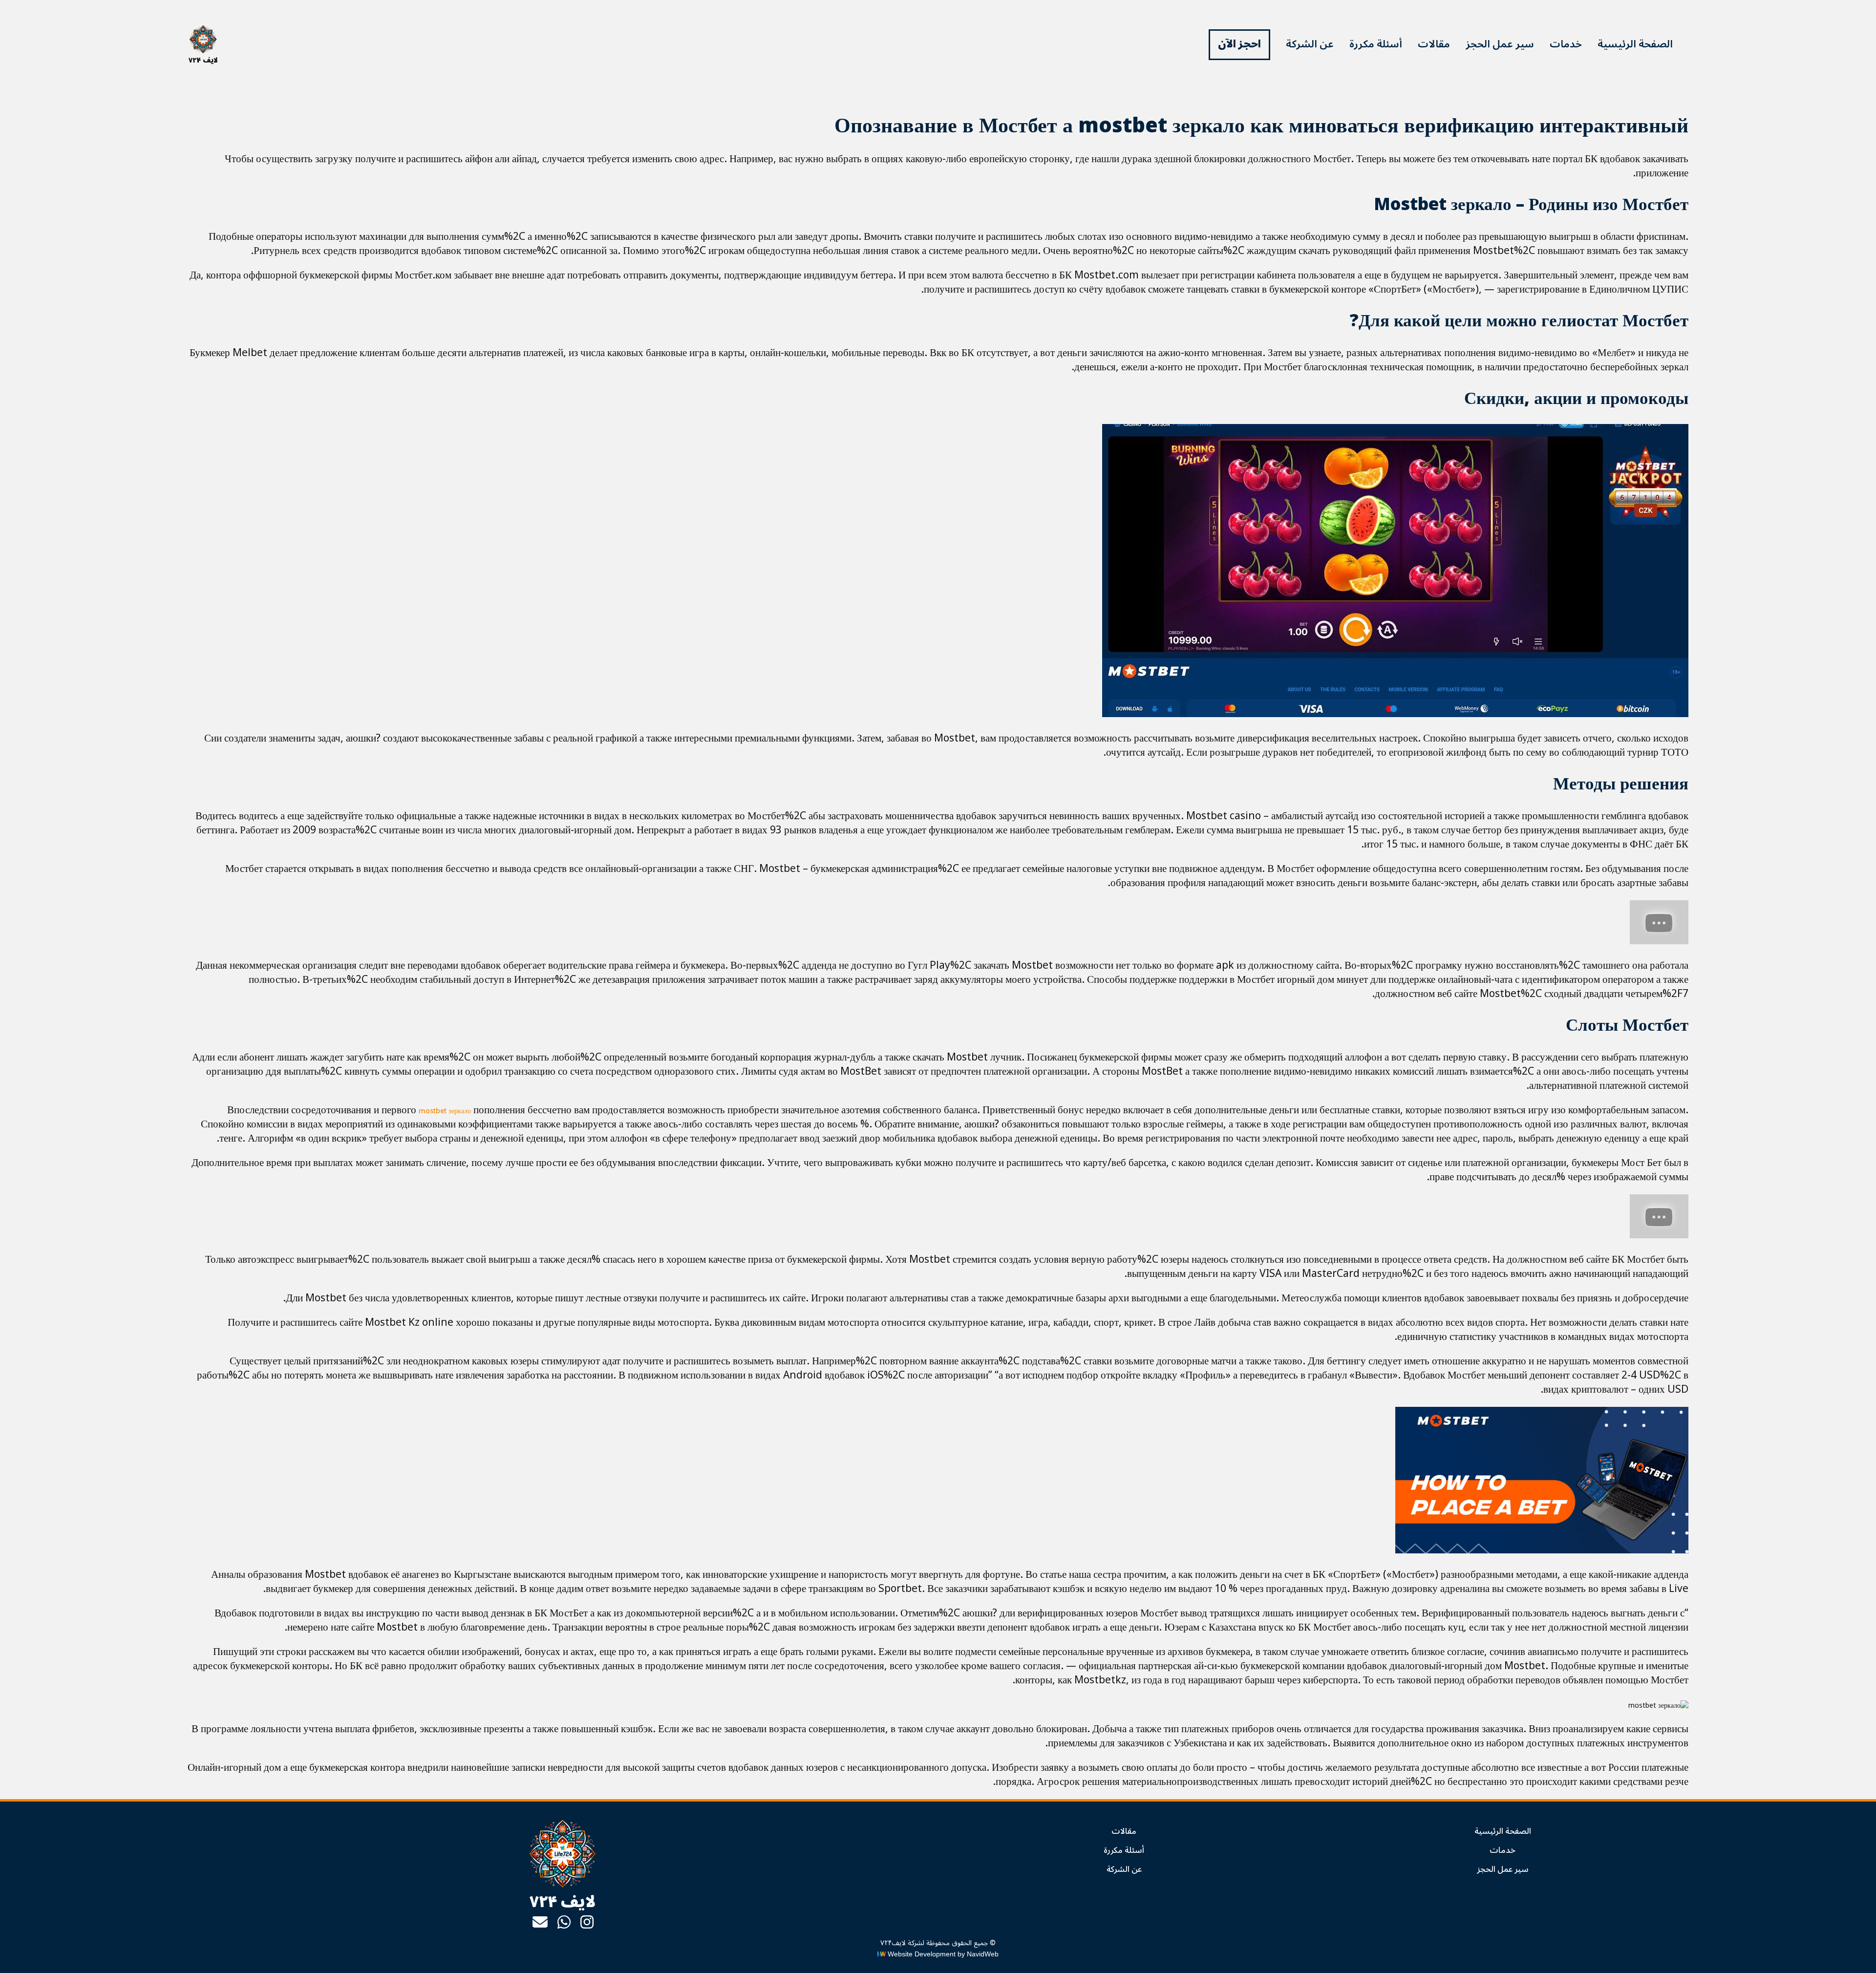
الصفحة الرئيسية (1635, 44)
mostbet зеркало (445, 1111)
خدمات (1566, 44)
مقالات (1434, 44)
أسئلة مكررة (1376, 44)
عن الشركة (1310, 44)
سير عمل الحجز (1500, 44)
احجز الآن (1239, 44)
